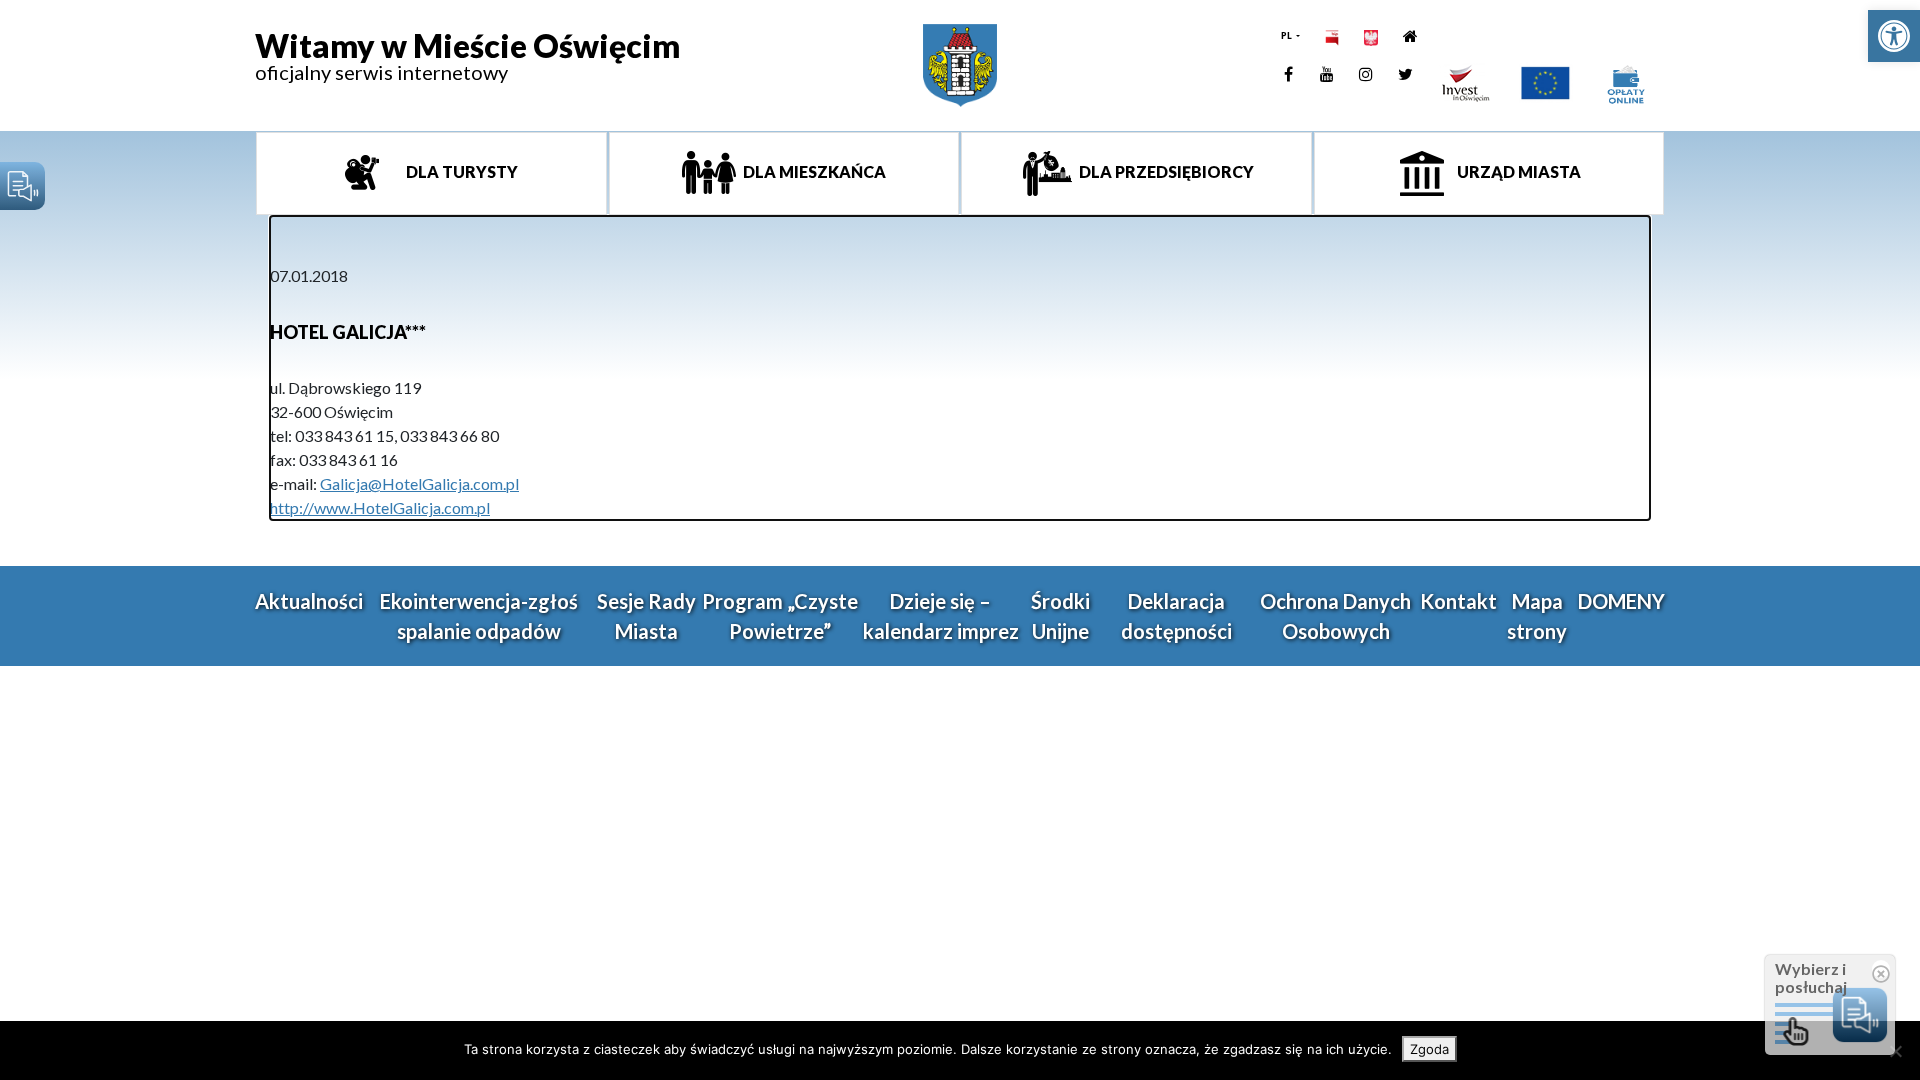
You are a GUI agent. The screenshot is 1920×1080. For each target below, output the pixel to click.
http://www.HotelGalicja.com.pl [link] (380, 507)
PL (1287, 35)
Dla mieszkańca (813, 171)
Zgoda (1429, 1049)
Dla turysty (460, 171)
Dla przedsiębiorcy (1165, 171)
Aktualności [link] (309, 601)
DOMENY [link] (1621, 601)
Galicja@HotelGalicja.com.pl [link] (419, 483)
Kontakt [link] (1458, 601)
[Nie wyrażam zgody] (1895, 1051)
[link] (1894, 36)
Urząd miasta (1517, 171)
